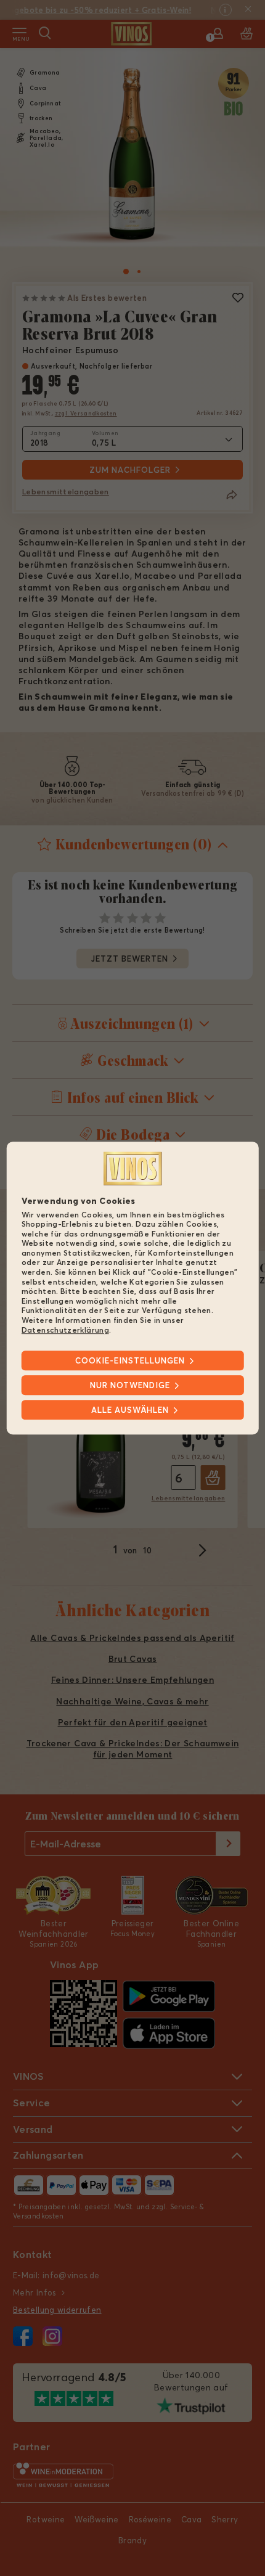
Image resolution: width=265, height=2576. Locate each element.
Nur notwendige (130, 1385)
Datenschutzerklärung (65, 1330)
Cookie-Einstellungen (130, 1360)
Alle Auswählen (130, 1410)
